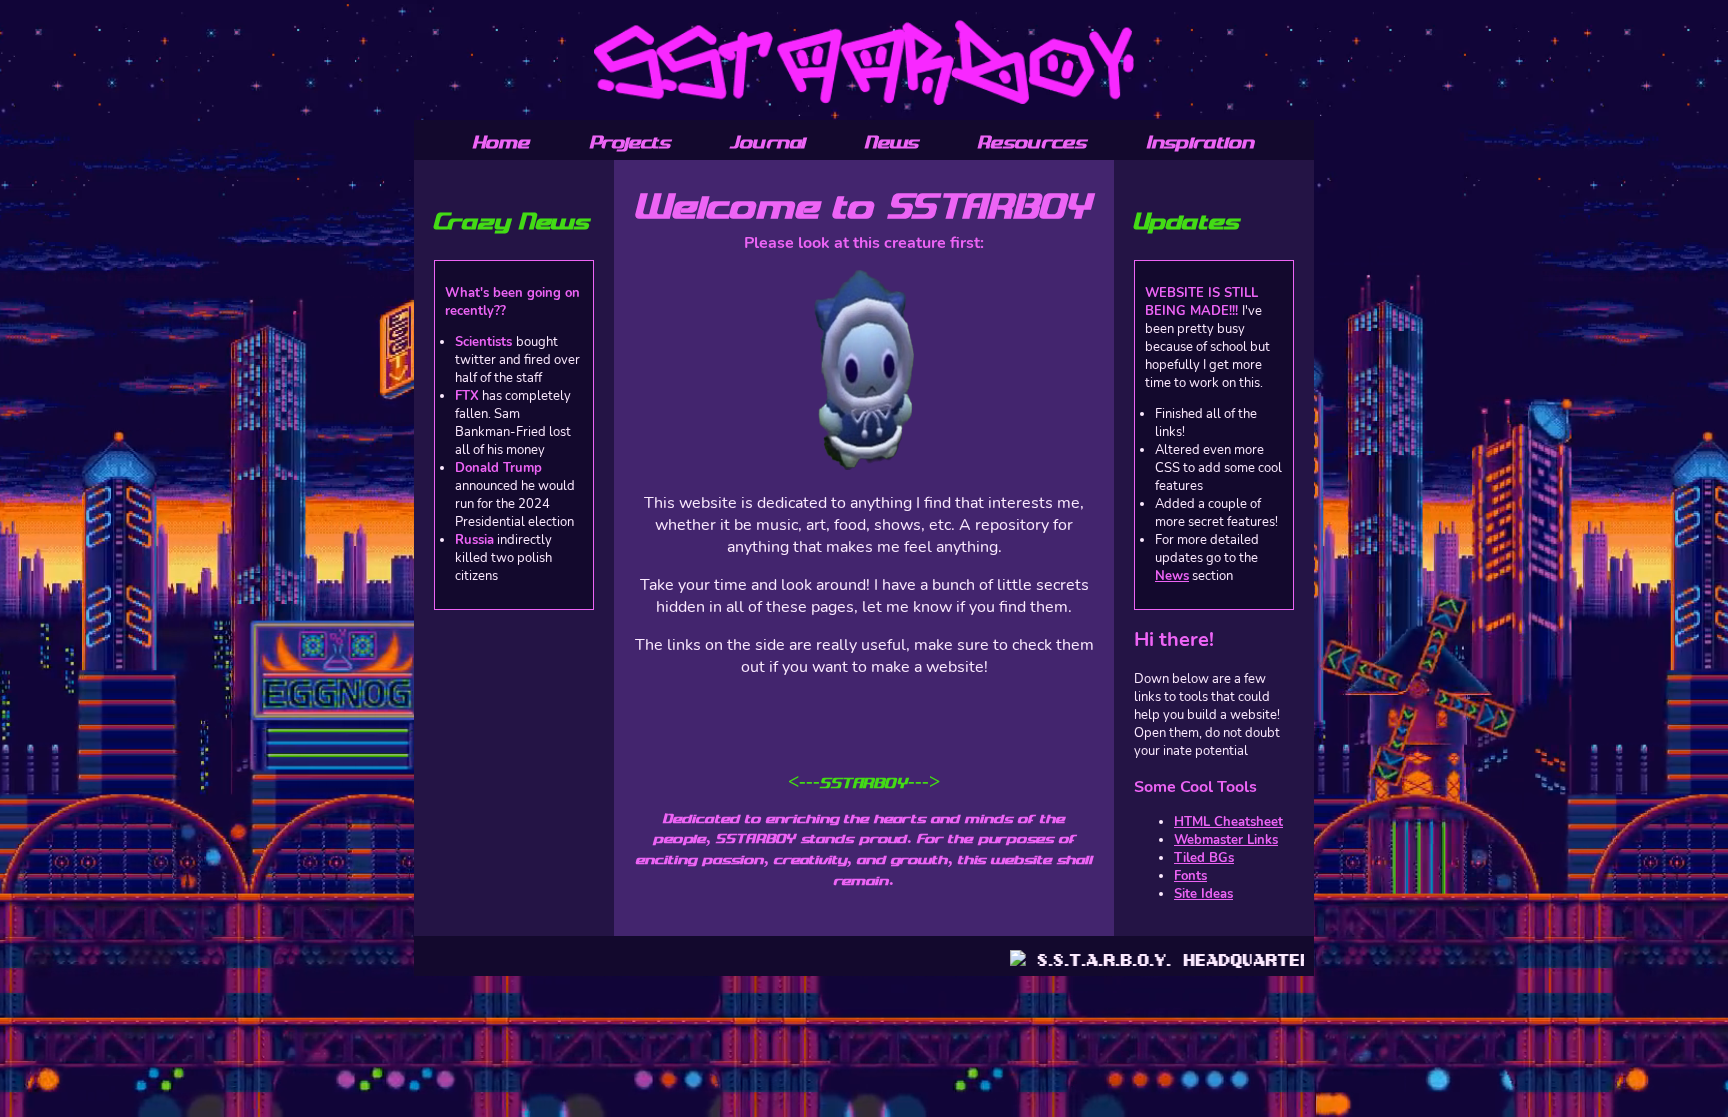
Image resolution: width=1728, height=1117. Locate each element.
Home (501, 141)
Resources (1032, 141)
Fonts (1190, 876)
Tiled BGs (1204, 858)
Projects (630, 141)
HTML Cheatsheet (1228, 822)
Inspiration (1201, 141)
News (892, 141)
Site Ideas (1203, 894)
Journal (768, 141)
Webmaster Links (1226, 840)
